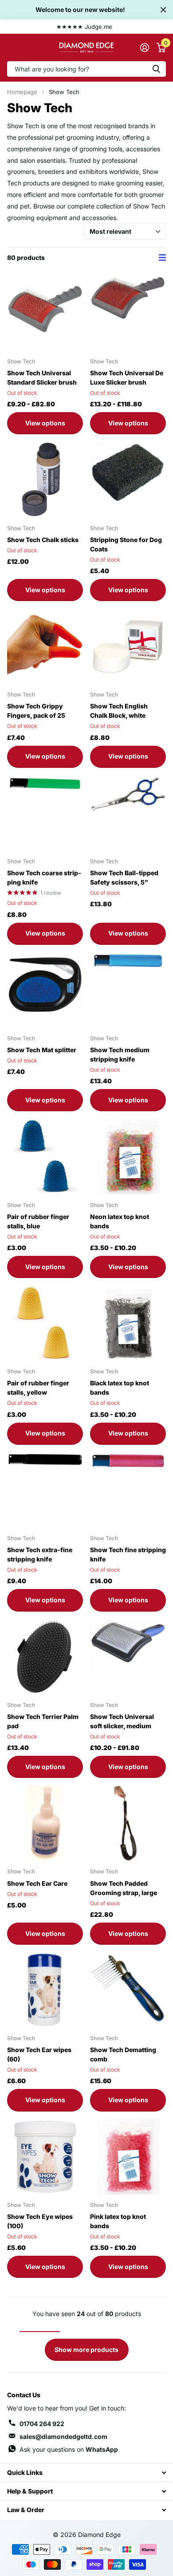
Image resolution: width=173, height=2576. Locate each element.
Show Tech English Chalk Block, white (119, 711)
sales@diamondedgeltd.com (63, 2436)
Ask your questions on (69, 2449)
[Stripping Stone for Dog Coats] (128, 479)
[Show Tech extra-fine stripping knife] (45, 1490)
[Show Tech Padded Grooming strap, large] (128, 1823)
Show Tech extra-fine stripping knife (40, 1554)
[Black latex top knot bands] (128, 1323)
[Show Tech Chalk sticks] (45, 479)
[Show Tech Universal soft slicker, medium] (128, 1657)
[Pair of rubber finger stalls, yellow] (45, 1323)
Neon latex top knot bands (120, 1221)
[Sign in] (144, 47)
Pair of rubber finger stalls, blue (38, 1221)
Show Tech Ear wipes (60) (39, 2054)
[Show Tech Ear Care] (45, 1823)
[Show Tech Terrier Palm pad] (45, 1657)
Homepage (22, 92)
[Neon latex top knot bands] (128, 1156)
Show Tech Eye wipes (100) (40, 2221)
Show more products (86, 2350)
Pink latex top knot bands (118, 2221)
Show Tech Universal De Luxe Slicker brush (127, 378)
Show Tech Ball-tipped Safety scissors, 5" (124, 877)
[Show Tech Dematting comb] (128, 1990)
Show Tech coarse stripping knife (44, 877)
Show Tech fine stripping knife (128, 1554)
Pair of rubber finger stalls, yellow (38, 1388)
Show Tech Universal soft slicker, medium (122, 1721)
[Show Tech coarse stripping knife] (45, 813)
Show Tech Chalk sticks (43, 540)
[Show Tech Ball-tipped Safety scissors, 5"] (128, 813)
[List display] (162, 258)
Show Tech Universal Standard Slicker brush (42, 378)
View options (45, 423)
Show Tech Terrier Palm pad (43, 1721)
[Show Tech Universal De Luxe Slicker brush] (128, 313)
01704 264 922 (42, 2424)
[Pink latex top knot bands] (128, 2157)
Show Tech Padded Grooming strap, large (124, 1888)
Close (163, 10)
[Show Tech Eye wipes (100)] (45, 2157)
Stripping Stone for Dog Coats (126, 544)
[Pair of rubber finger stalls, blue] (45, 1156)
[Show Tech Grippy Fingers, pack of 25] (45, 646)
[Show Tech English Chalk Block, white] (128, 646)
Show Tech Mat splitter (42, 1050)
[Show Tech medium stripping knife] (128, 990)
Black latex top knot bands (120, 1388)
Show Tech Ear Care (37, 1883)
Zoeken (156, 69)
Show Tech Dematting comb (123, 2054)
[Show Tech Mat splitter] (45, 990)
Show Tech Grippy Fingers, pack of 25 (36, 711)
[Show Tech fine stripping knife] (128, 1490)
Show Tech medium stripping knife (120, 1054)
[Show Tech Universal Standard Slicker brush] (45, 313)
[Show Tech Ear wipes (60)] (45, 1990)
